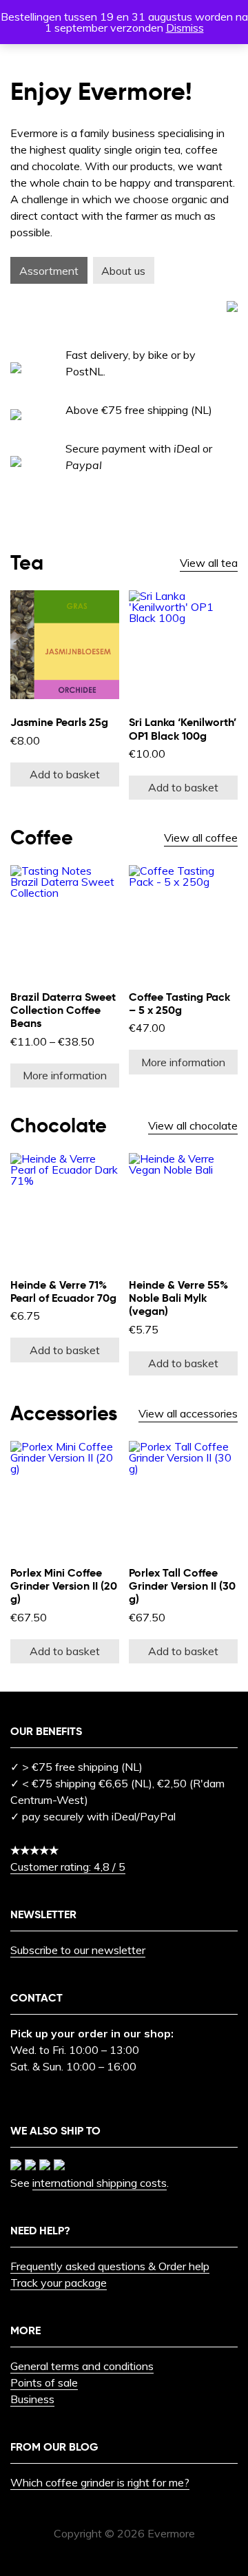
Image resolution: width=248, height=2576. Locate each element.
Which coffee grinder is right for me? (100, 2482)
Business (32, 2399)
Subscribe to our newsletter (78, 1950)
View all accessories (188, 1413)
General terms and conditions (82, 2366)
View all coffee (201, 838)
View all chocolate (193, 1125)
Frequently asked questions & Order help (110, 2266)
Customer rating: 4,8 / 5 (68, 1867)
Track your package (59, 2283)
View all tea (209, 563)
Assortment (49, 271)
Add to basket (65, 774)
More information (65, 1075)
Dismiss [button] (185, 28)
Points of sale (44, 2382)
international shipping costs (100, 2183)
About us (123, 271)
